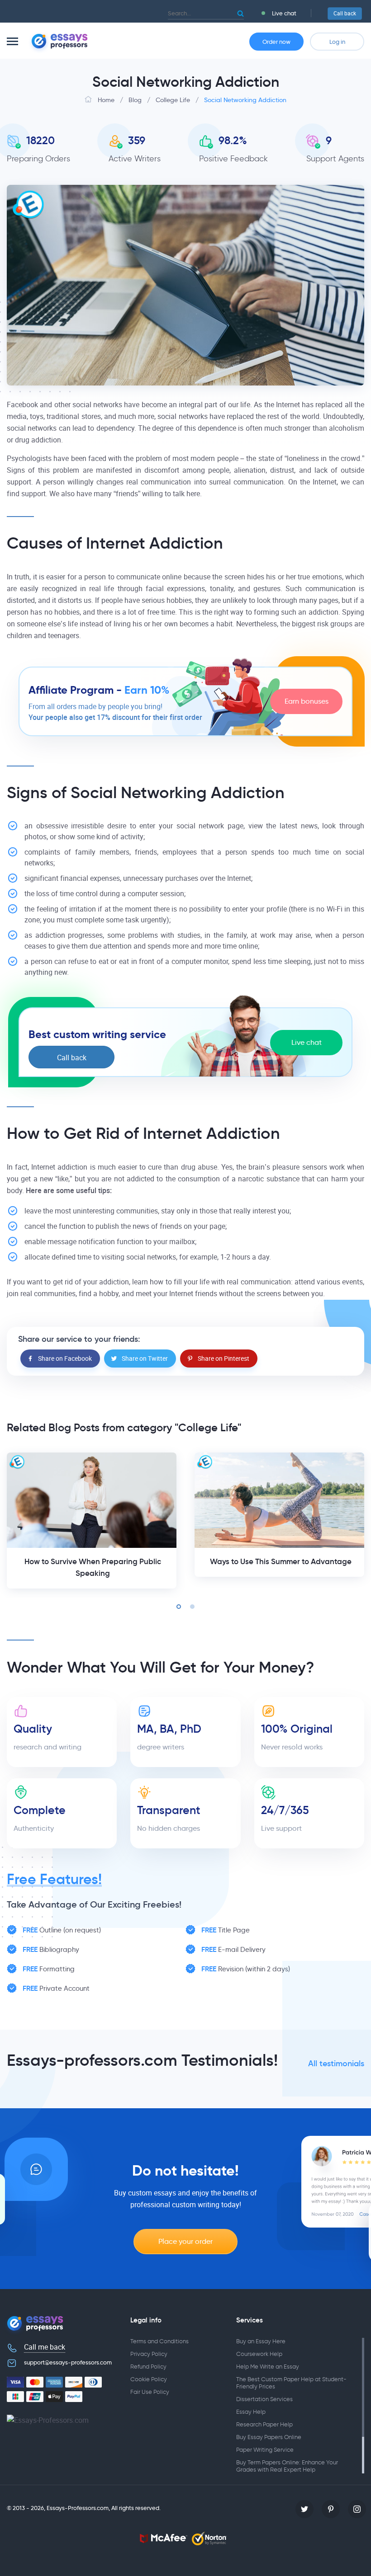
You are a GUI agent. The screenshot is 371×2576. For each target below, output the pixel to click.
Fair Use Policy (150, 2392)
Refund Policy (148, 2367)
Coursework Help (259, 2354)
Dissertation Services (264, 2399)
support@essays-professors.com (68, 2362)
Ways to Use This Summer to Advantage (281, 1562)
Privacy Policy (149, 2354)
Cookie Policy (149, 2379)
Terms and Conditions (159, 2341)
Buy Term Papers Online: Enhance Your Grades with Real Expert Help (287, 2466)
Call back (345, 14)
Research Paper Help (264, 2424)
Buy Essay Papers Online (269, 2437)
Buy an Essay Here (261, 2341)
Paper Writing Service (265, 2450)
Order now (276, 42)
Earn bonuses (307, 701)
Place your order (185, 2241)
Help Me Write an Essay (268, 2367)
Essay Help (251, 2412)
